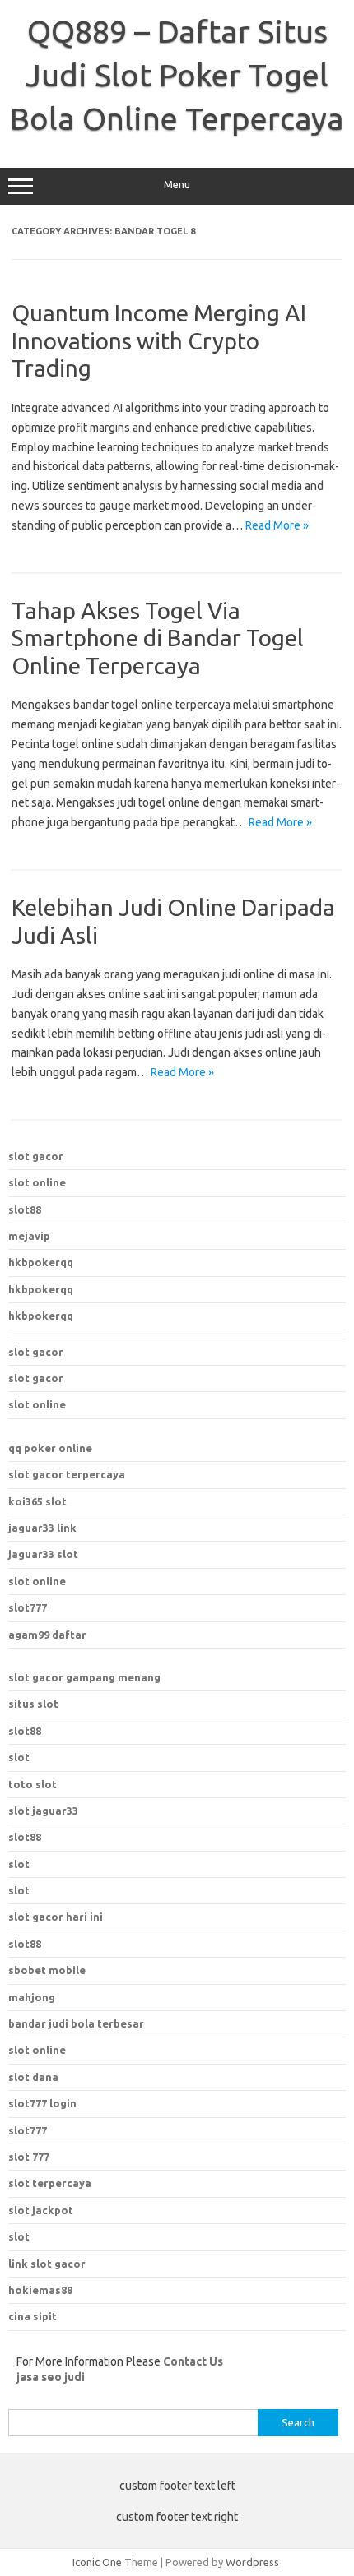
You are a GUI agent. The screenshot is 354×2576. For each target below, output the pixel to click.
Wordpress (252, 2562)
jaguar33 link (42, 1528)
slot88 (25, 1209)
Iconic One (97, 2562)
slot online (37, 1182)
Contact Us (193, 2361)
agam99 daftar (47, 1635)
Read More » (277, 525)
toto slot (33, 1784)
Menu (177, 185)
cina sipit (33, 2316)
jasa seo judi (51, 2377)
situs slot (33, 1704)
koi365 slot (37, 1501)
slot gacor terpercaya (67, 1474)
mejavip (29, 1236)
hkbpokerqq (41, 1262)
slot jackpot (41, 2210)
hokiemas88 (40, 2290)
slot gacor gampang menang (84, 1677)
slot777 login (42, 2103)
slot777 (28, 1607)
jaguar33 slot (43, 1554)
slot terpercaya (50, 2183)
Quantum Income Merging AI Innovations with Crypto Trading (159, 340)
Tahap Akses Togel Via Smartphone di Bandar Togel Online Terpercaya (158, 638)
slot (19, 1757)
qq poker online (50, 1448)
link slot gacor (47, 2264)
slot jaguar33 (43, 1811)
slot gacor (36, 1156)
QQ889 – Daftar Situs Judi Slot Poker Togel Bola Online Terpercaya (177, 75)
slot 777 (29, 2157)
